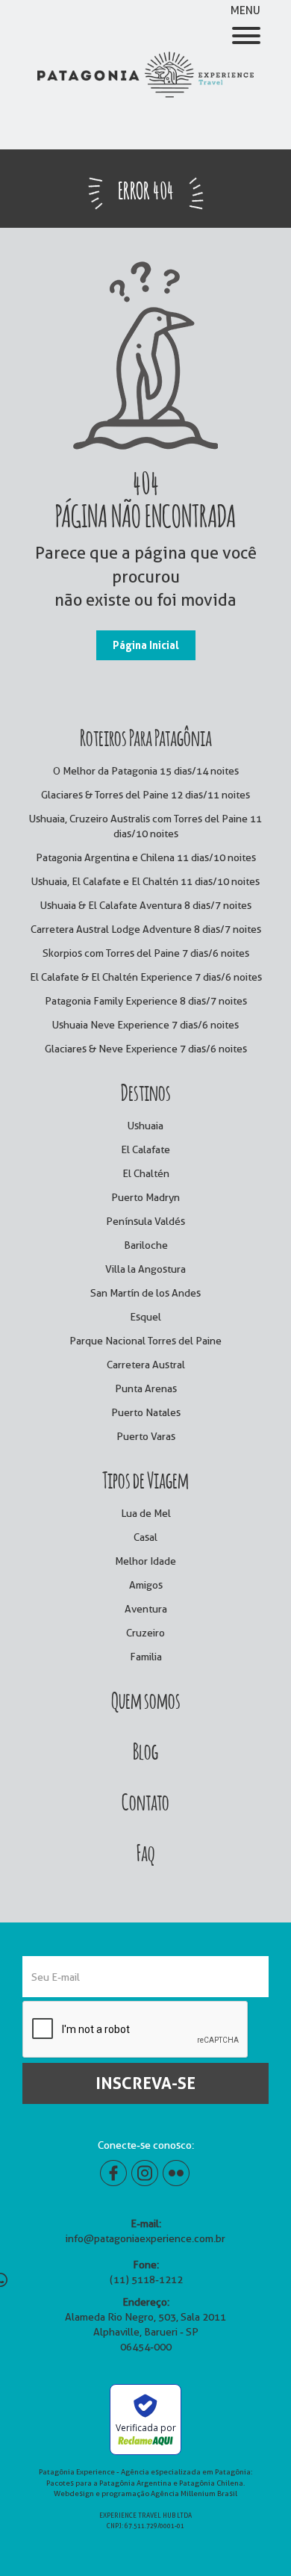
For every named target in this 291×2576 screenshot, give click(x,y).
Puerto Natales (146, 1412)
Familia (146, 1657)
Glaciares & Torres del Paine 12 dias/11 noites (145, 795)
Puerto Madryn (145, 1197)
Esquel (145, 1317)
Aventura (146, 1609)
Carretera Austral (146, 1365)
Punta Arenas (146, 1388)
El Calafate (145, 1149)
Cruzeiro (145, 1633)
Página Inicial (146, 645)
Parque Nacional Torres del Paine (145, 1341)
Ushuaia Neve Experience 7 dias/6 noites (145, 1025)
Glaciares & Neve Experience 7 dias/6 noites (146, 1049)
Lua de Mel (146, 1513)
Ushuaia (145, 1126)
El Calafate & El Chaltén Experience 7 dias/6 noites (146, 977)
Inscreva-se (145, 2083)
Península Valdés (145, 1221)
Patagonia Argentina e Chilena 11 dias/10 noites (146, 857)
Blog (145, 1749)
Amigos (146, 1585)
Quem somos (146, 1698)
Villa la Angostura (145, 1269)
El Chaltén (146, 1173)
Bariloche (146, 1245)
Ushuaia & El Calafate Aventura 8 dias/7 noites (146, 905)
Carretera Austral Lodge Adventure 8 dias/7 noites (146, 929)
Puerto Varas (146, 1436)
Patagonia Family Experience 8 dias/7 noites (146, 1001)
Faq (145, 1851)
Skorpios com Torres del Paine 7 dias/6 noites (146, 953)
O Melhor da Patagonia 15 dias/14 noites (146, 771)
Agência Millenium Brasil (194, 2493)
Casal (145, 1537)
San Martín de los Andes (145, 1293)
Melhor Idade (145, 1561)
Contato (145, 1800)
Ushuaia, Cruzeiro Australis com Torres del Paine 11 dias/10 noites (145, 826)
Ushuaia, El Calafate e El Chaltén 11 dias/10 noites (145, 881)
